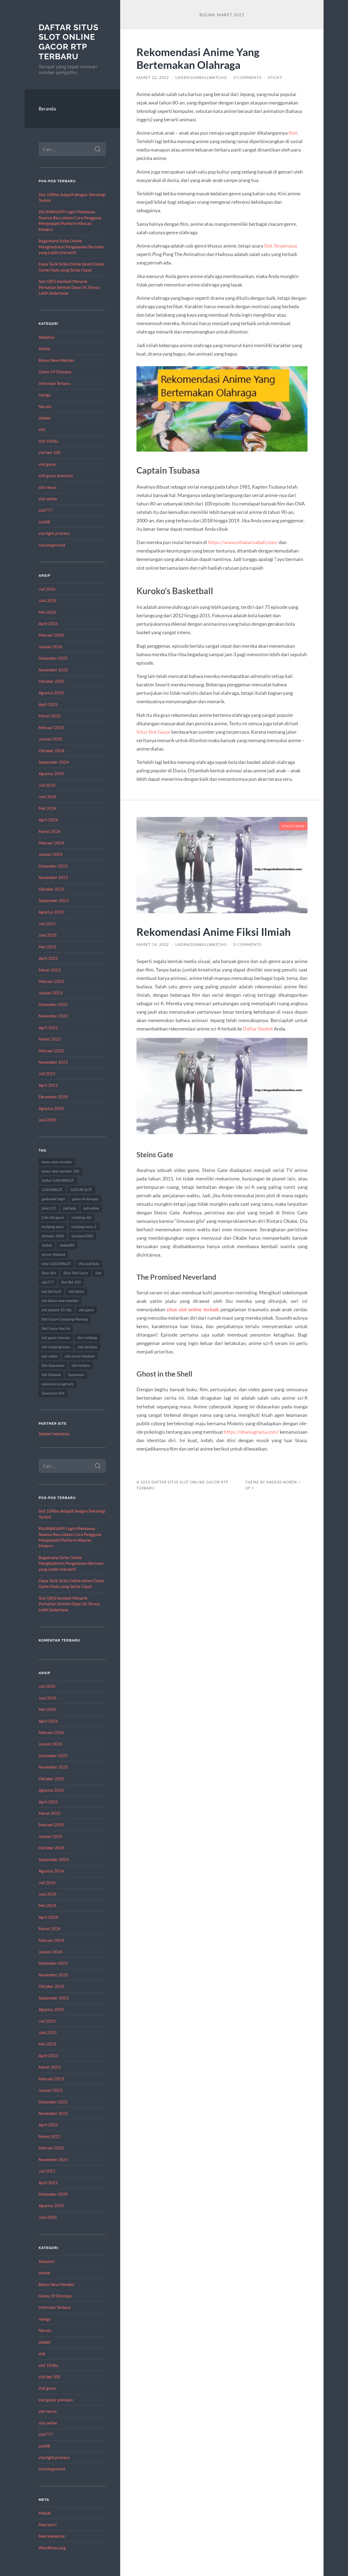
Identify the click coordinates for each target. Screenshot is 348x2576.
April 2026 (48, 624)
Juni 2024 (48, 797)
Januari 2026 (51, 647)
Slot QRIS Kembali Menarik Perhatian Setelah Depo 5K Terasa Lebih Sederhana (69, 287)
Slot (293, 133)
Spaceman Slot (53, 1393)
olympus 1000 (53, 1236)
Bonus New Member (57, 360)
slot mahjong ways (56, 1347)
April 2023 (48, 958)
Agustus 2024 (51, 773)
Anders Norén (282, 1482)
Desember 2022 (53, 1004)
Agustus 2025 (51, 693)
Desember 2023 (53, 866)
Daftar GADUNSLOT (58, 1180)
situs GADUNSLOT (56, 1264)
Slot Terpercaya (280, 246)
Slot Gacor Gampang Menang (65, 1319)
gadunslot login (53, 1199)
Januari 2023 (51, 993)
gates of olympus (86, 1199)
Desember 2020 (53, 1097)
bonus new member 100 (60, 1171)
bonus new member (57, 1162)
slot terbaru (81, 1365)
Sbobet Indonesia (54, 1434)
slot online (48, 499)
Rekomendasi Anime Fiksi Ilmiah (214, 932)
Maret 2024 (50, 831)
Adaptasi (47, 337)
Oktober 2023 (52, 889)
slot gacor (47, 464)
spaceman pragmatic (58, 1384)
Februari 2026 (51, 635)
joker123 (49, 1208)
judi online (91, 1208)
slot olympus (88, 1347)
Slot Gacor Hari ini (56, 1328)
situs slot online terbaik (193, 1309)
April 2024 (48, 820)
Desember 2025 (53, 658)
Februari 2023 (51, 981)
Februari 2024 (51, 843)
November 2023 (53, 877)
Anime (44, 348)
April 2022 (48, 1028)
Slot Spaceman (53, 1365)
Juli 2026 (47, 589)
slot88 (44, 522)
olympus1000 (82, 1236)
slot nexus (48, 487)
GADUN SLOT (81, 1190)
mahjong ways (53, 1227)
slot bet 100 (49, 452)
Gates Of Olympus (55, 372)
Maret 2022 (50, 1039)
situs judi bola (89, 1264)
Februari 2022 (51, 1051)
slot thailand (51, 1375)
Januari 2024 (51, 854)
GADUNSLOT (52, 1190)
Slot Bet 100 (71, 1282)
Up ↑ (250, 1488)
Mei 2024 (47, 808)
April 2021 (48, 1085)
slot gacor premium (56, 476)
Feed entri (48, 2525)
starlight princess (54, 533)
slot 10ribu (48, 441)
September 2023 (54, 900)
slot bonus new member (60, 1301)
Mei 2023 (47, 947)
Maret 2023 (50, 970)
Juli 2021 (47, 1073)
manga (45, 395)
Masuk (45, 2513)
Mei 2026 (47, 612)
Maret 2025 (50, 716)
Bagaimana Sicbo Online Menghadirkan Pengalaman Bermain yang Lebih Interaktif (71, 247)
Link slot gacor (53, 1217)
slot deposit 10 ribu (57, 1310)
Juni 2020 (48, 1120)
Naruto (45, 406)
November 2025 (53, 670)
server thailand (53, 1254)
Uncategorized (52, 545)
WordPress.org (52, 2548)
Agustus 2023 (51, 912)
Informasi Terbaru (55, 383)
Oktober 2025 (52, 681)
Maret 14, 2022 (153, 945)
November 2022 (53, 1016)
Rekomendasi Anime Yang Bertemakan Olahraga (198, 58)
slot (42, 429)
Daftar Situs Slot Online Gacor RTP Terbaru (69, 42)
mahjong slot (81, 1217)
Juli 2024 (47, 785)
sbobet (45, 418)
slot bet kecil (51, 1291)
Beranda (47, 109)
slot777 (46, 510)
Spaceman (76, 1375)
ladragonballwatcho (201, 78)
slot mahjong (87, 1338)
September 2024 (54, 762)
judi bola (70, 1208)
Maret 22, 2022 (153, 78)
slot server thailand (80, 1356)
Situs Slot (49, 1273)
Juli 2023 (47, 924)
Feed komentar (52, 2536)
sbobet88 (67, 1245)
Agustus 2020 (51, 1108)
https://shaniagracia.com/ (251, 1432)
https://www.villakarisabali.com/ (243, 542)
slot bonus (76, 1291)
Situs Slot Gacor (76, 1273)
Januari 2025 (51, 739)
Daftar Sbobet (258, 1029)
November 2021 (53, 1062)
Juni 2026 (48, 600)
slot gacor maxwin (56, 1338)
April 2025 (48, 704)
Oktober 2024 (52, 751)
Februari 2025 (51, 727)
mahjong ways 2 (84, 1227)
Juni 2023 (48, 935)
